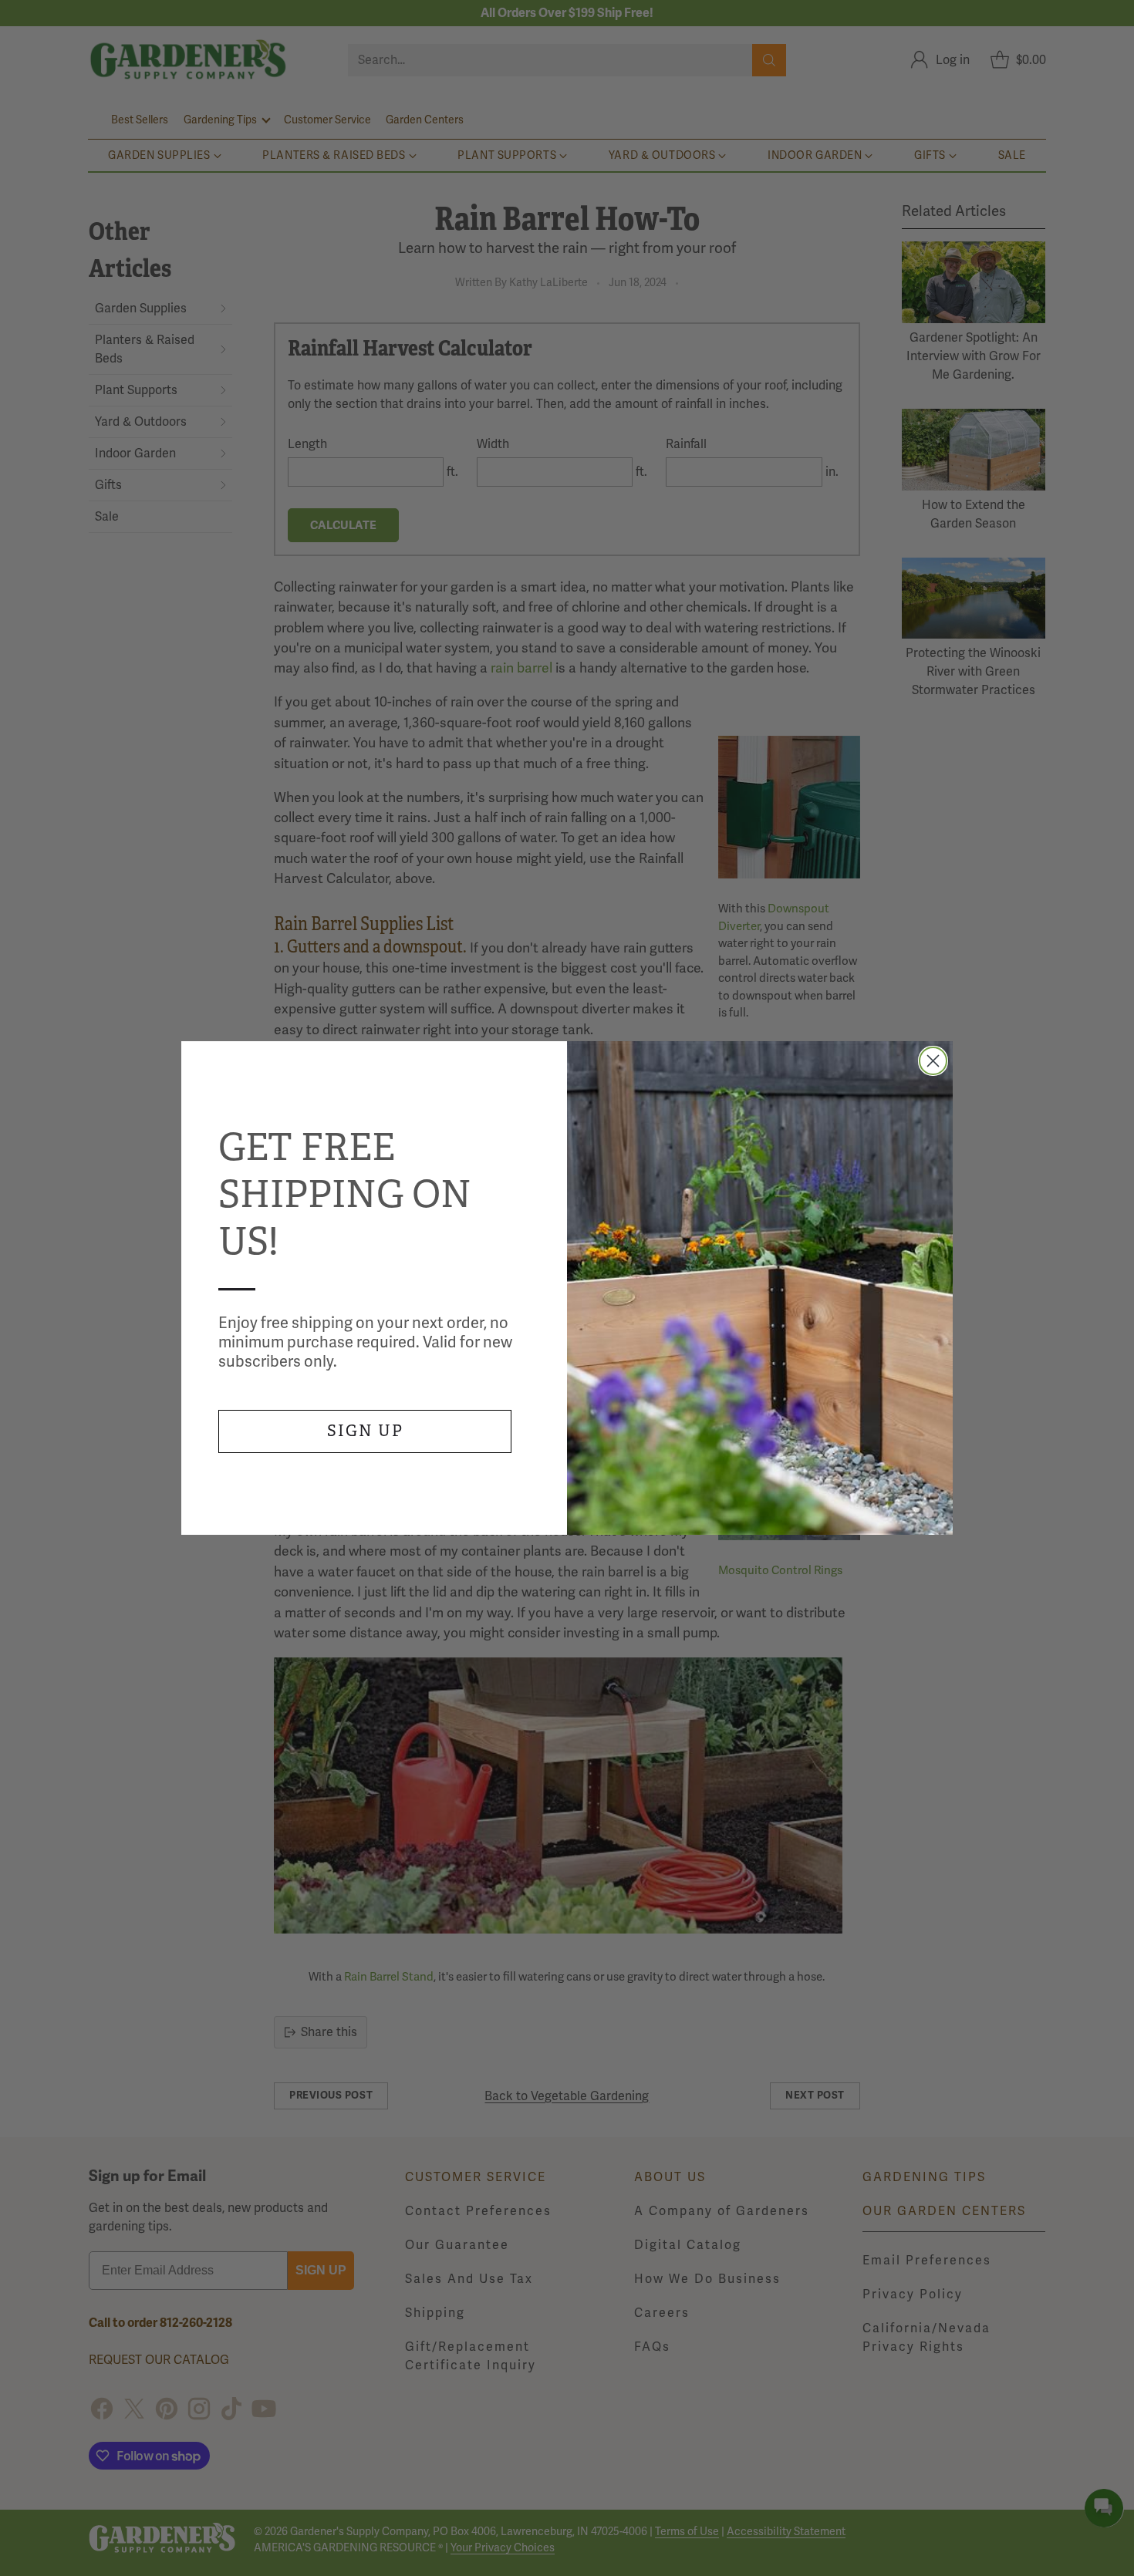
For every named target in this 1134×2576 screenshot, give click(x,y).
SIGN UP (365, 1431)
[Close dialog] (933, 1061)
